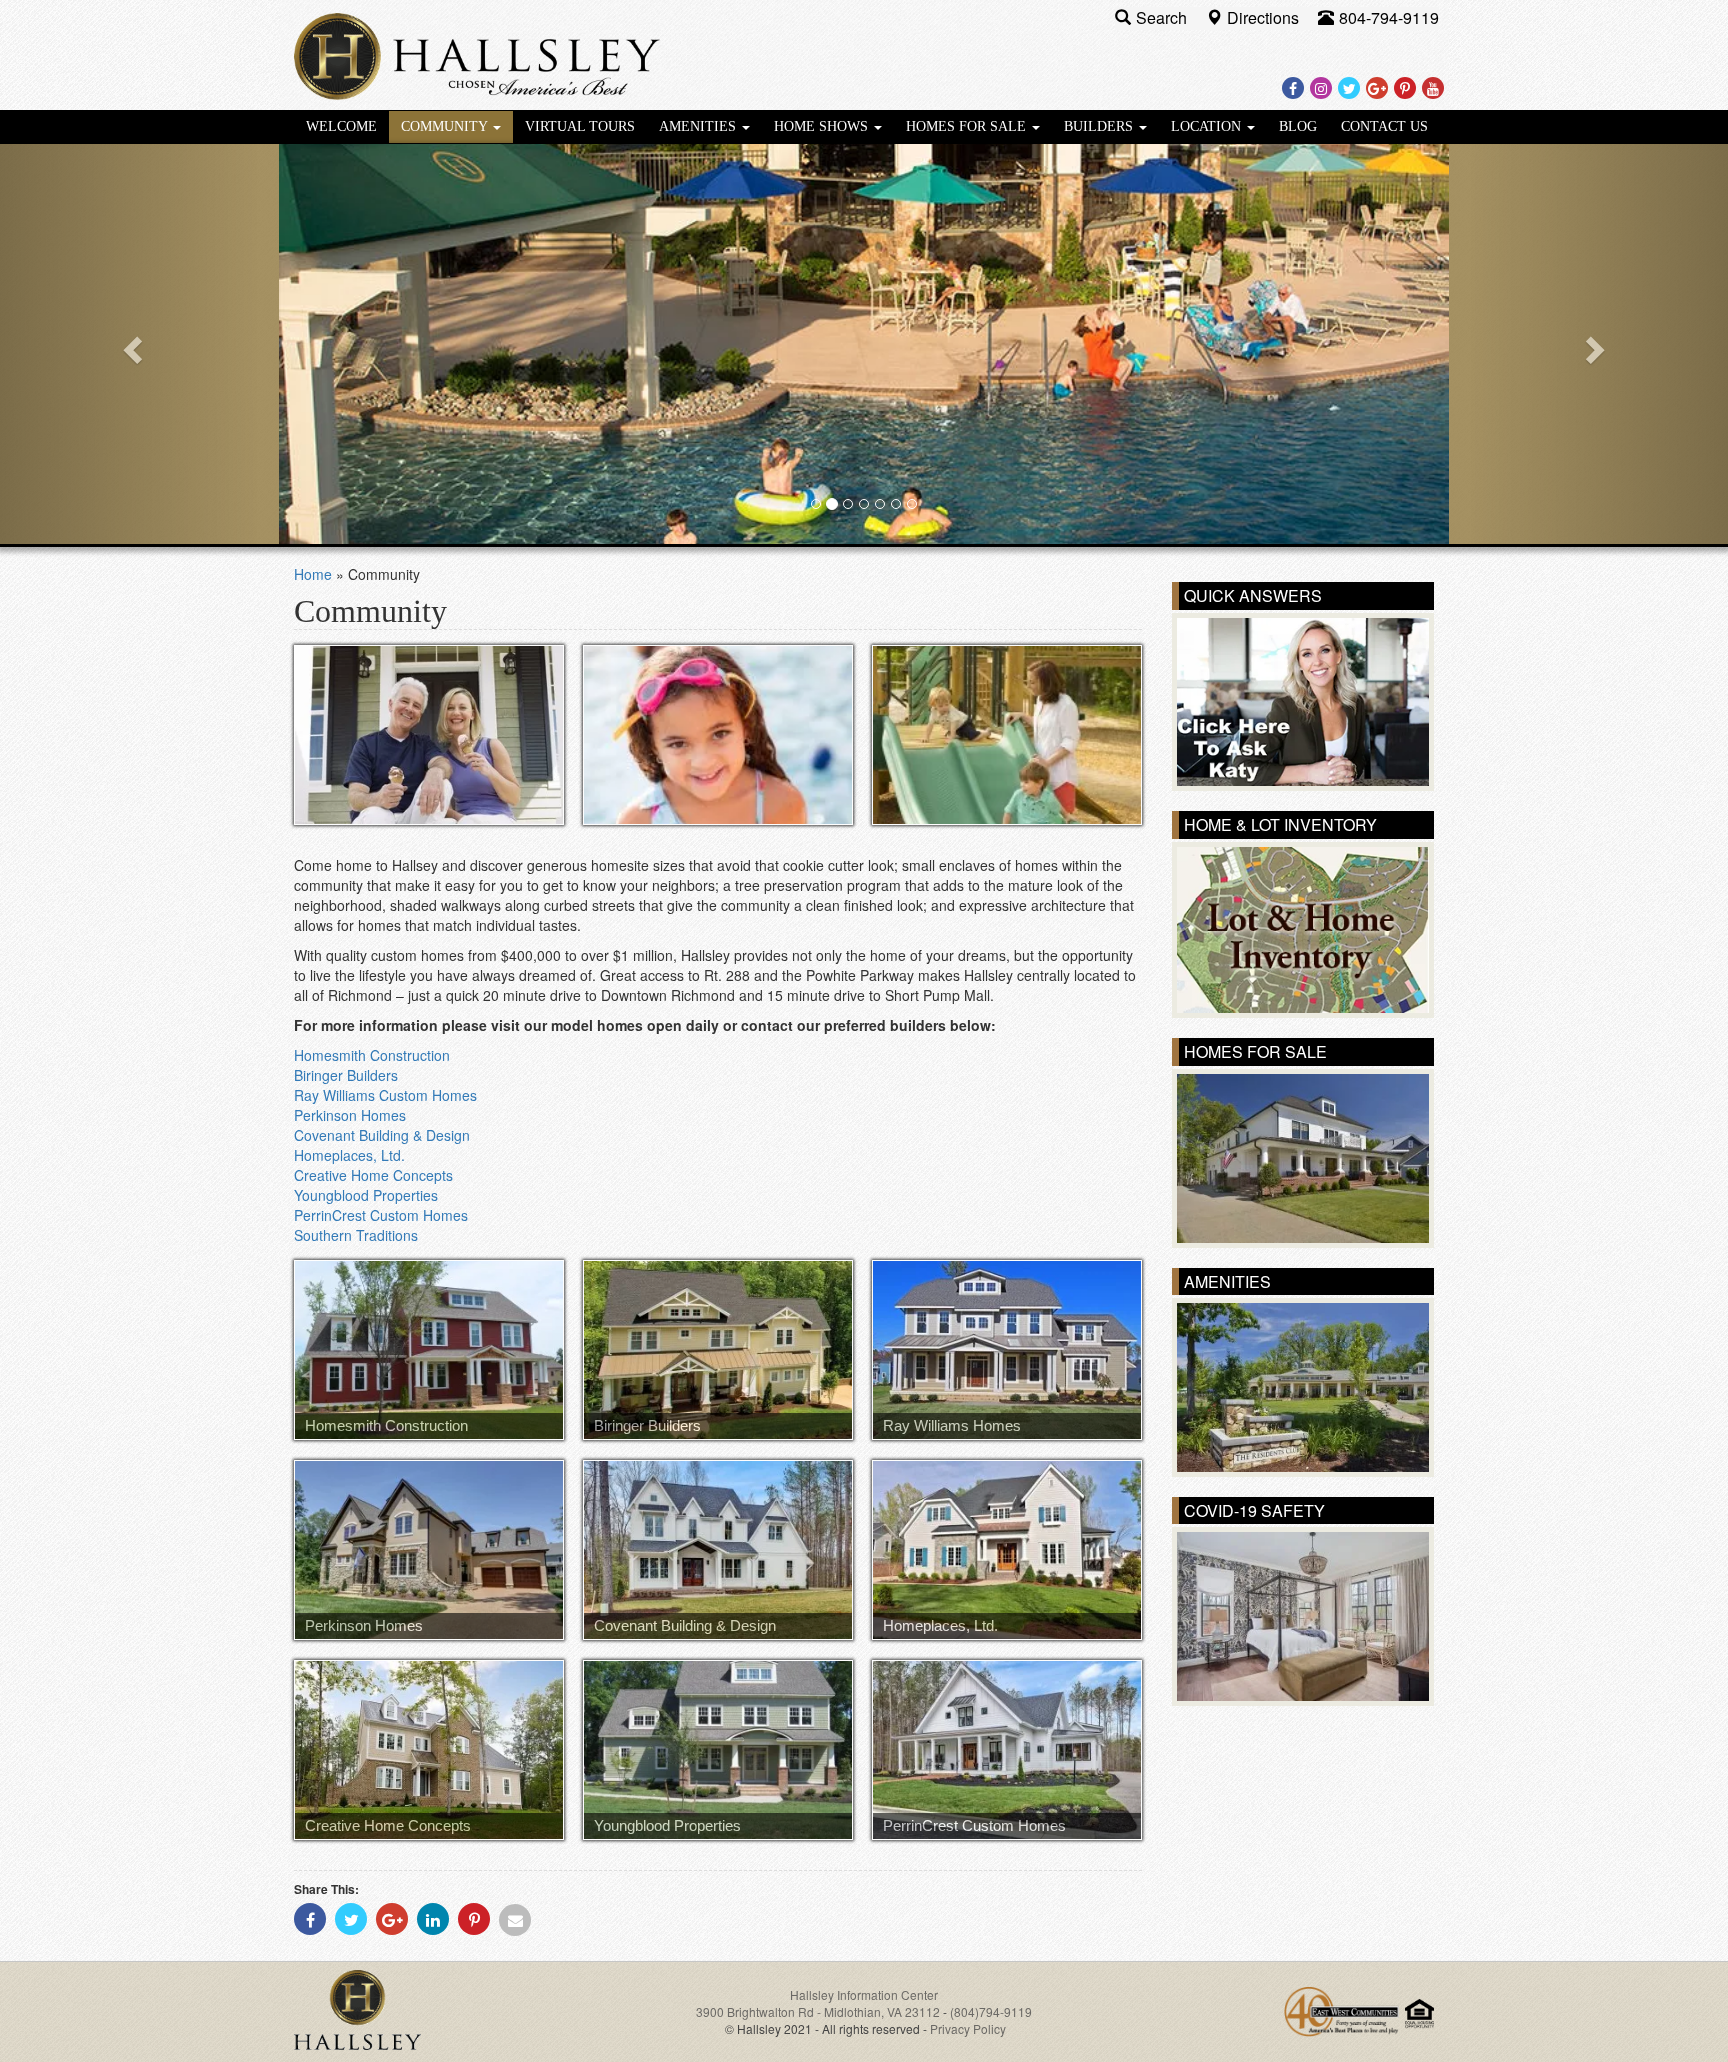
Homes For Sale (968, 126)
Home (313, 574)
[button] (129, 344)
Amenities (699, 126)
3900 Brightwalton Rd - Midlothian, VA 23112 (819, 2011)
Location (1208, 126)
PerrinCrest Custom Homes (381, 1215)
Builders (1100, 126)
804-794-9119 (1389, 17)
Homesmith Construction (372, 1055)
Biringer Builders (346, 1075)
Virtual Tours (580, 126)
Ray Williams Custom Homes (385, 1095)
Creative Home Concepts (373, 1175)
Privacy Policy (968, 2028)
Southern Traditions (356, 1235)
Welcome (341, 126)
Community (446, 126)
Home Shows (823, 126)
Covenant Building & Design (382, 1135)
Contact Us (1384, 126)
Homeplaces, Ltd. (349, 1155)
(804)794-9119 (991, 2011)
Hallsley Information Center (864, 1994)
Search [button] (1163, 17)
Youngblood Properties (366, 1195)
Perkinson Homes (350, 1115)
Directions (1265, 17)
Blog (1298, 126)
